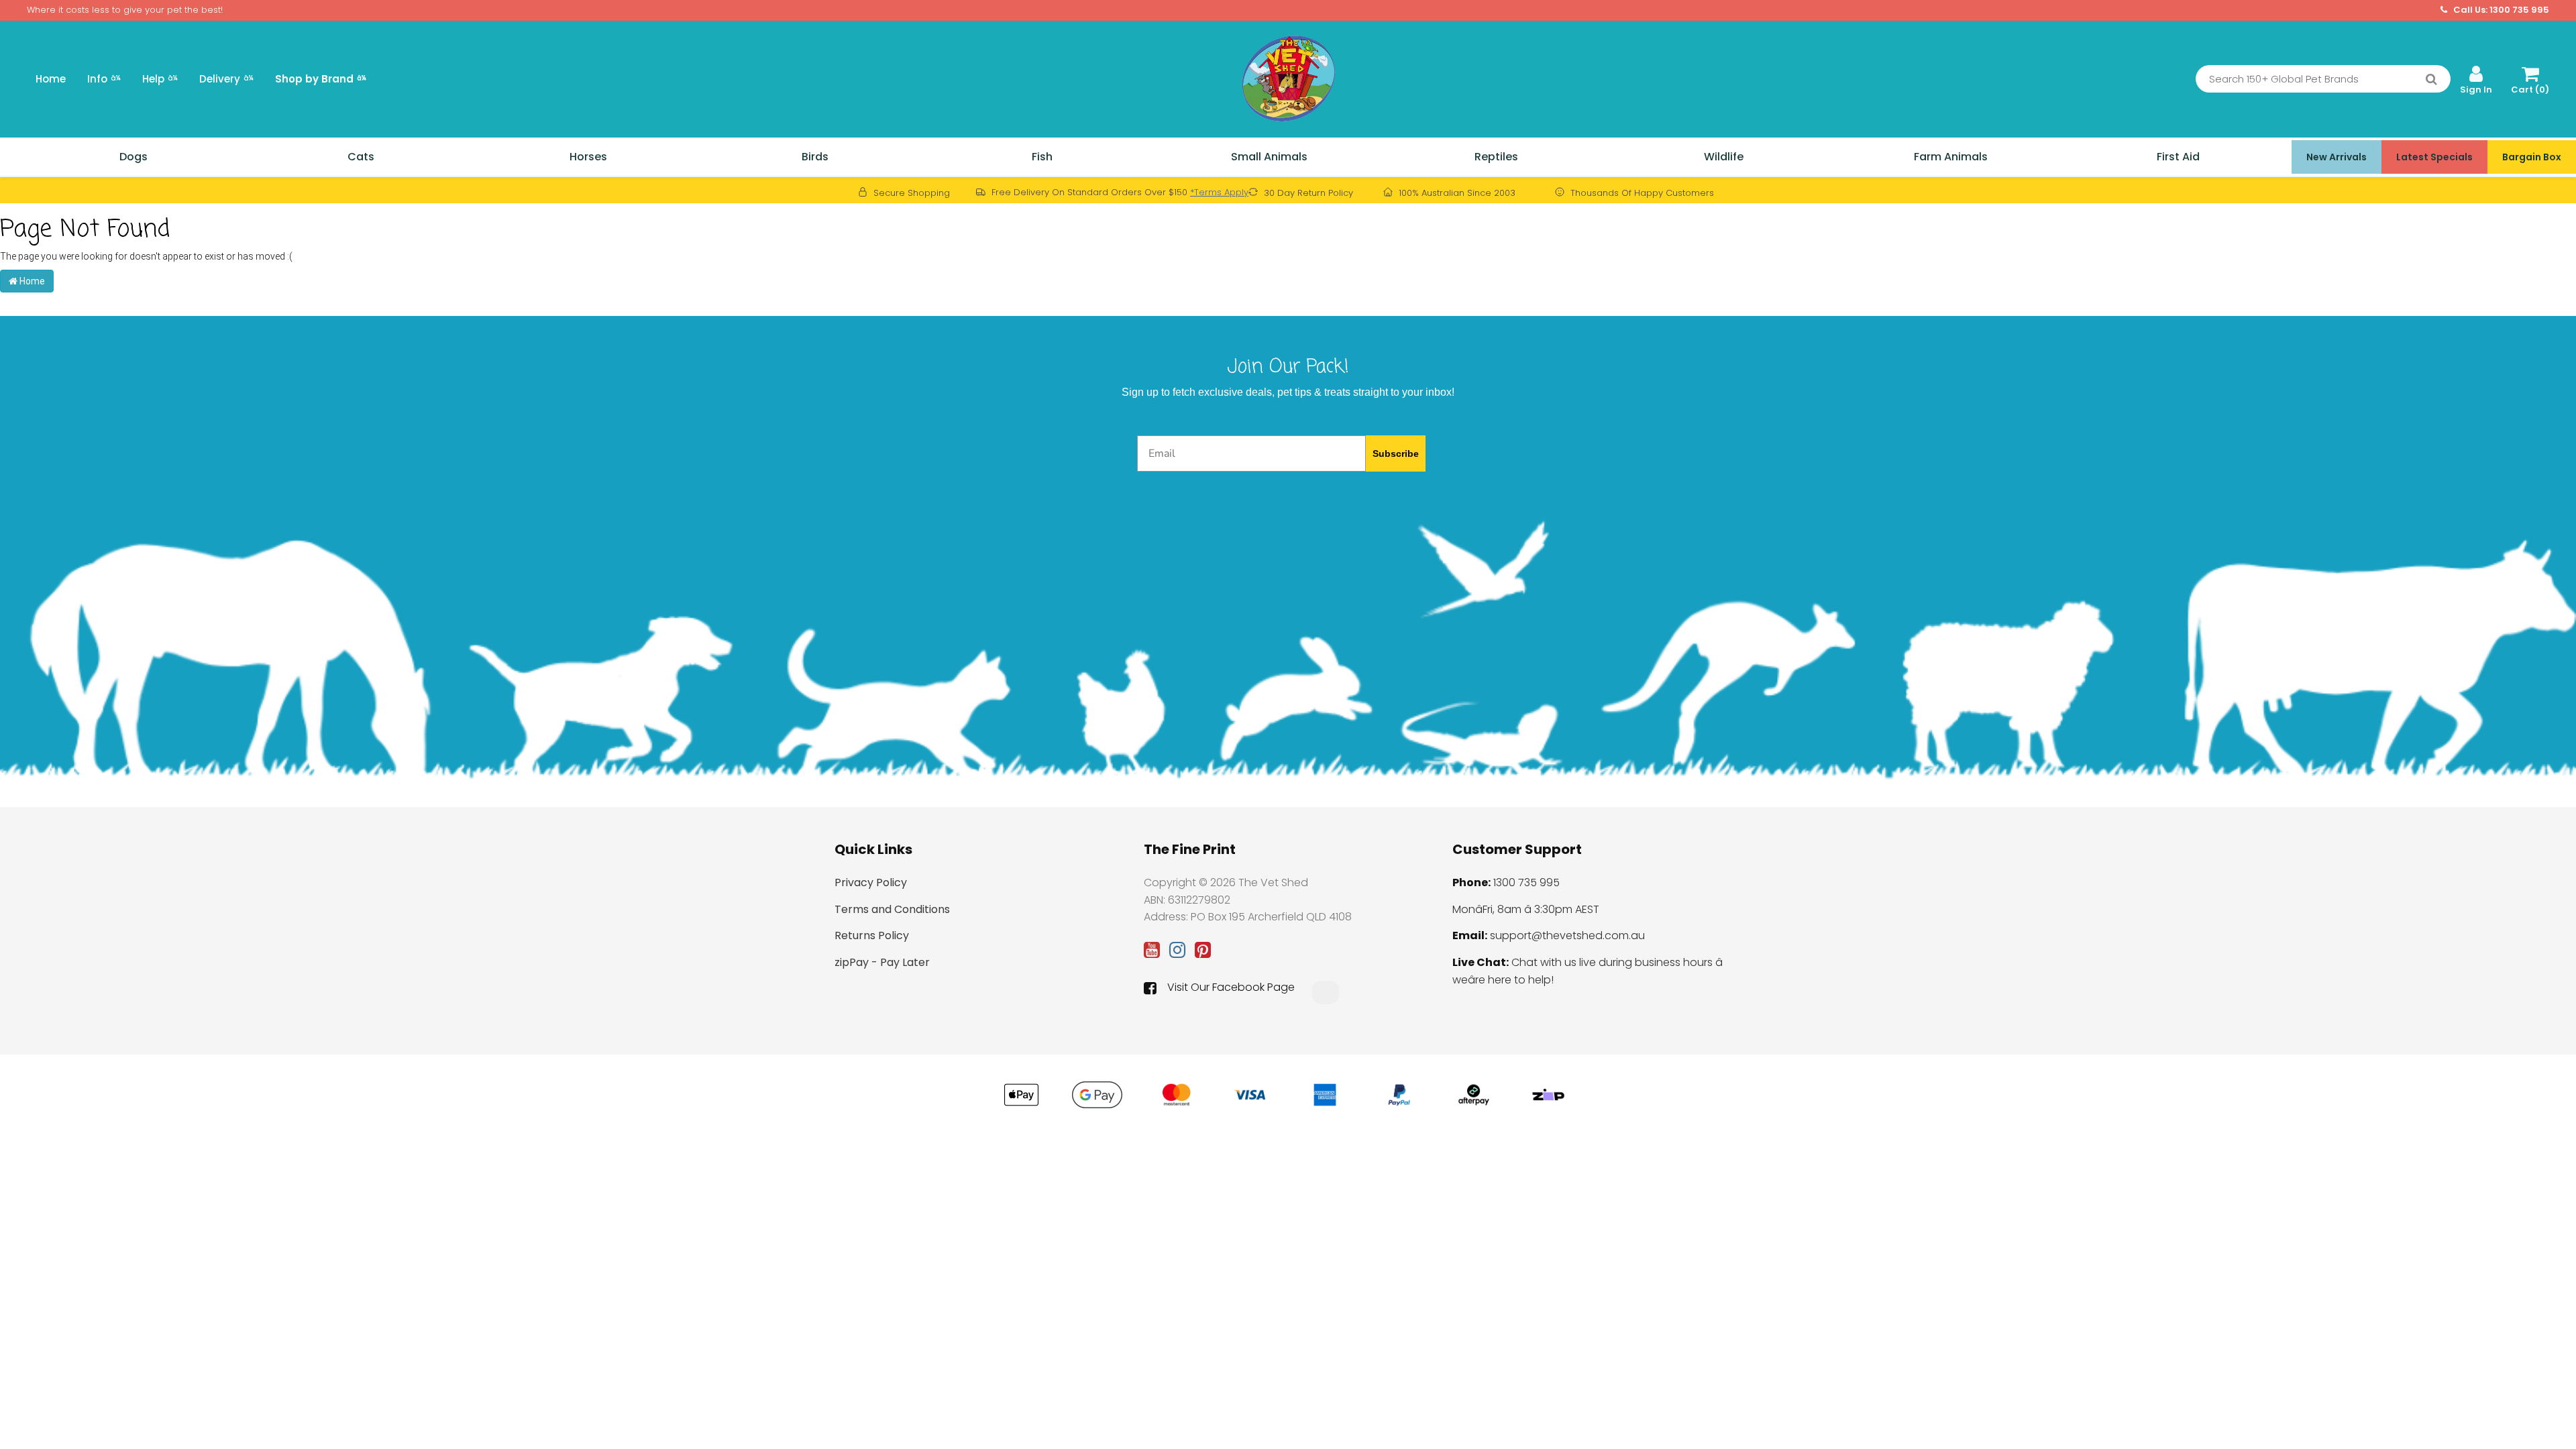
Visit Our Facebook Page (1231, 987)
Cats (361, 157)
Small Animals (1269, 157)
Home (51, 79)
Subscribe (1396, 453)
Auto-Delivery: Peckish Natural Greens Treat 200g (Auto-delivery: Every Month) (89, 1392)
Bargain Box (2532, 157)
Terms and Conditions (892, 909)
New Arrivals (2337, 157)
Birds (815, 157)
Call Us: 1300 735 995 (2500, 10)
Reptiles (1496, 157)
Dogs (133, 157)
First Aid (2178, 157)
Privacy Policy (871, 882)
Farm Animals (1951, 157)
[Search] (2431, 79)
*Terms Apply (1219, 192)
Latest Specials (2434, 157)
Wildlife (1724, 157)
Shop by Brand (321, 79)
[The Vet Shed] (1288, 78)
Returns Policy (872, 935)
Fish (1042, 157)
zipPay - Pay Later (882, 962)
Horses (588, 157)
